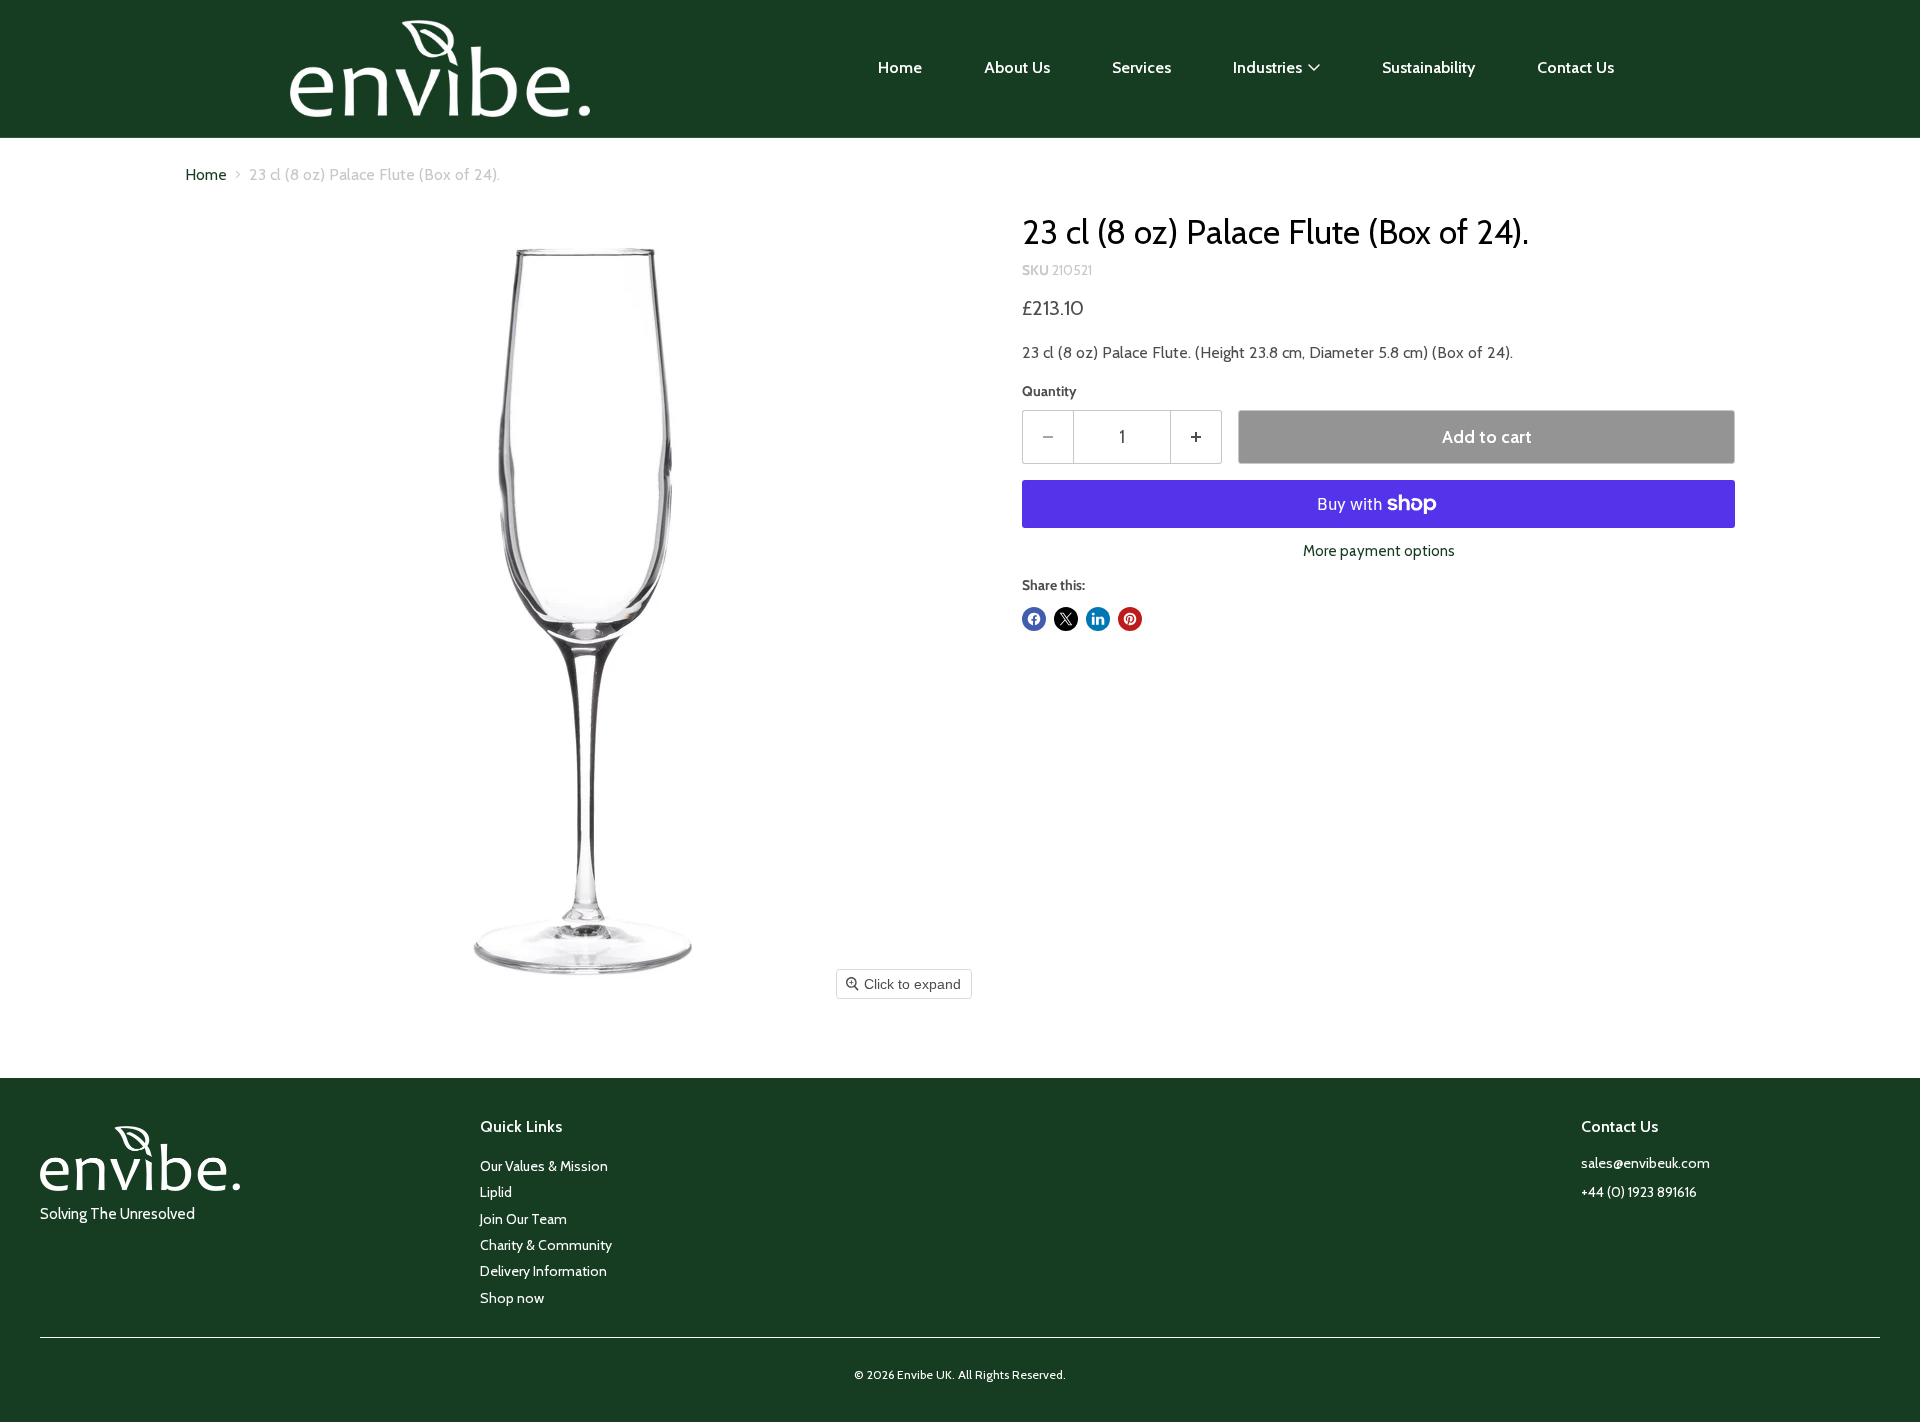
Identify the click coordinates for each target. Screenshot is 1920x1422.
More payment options (1379, 551)
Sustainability (1428, 67)
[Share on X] (1066, 619)
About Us (1017, 67)
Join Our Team (523, 1219)
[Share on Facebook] (1034, 619)
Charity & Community (546, 1245)
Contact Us (1575, 67)
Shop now (512, 1298)
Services (1141, 67)
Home (900, 67)
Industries (1267, 67)
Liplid (496, 1192)
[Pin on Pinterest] (1130, 619)
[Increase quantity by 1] (1196, 437)
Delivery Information (543, 1271)
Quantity (1049, 391)
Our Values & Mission (544, 1166)
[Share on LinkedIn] (1098, 619)
